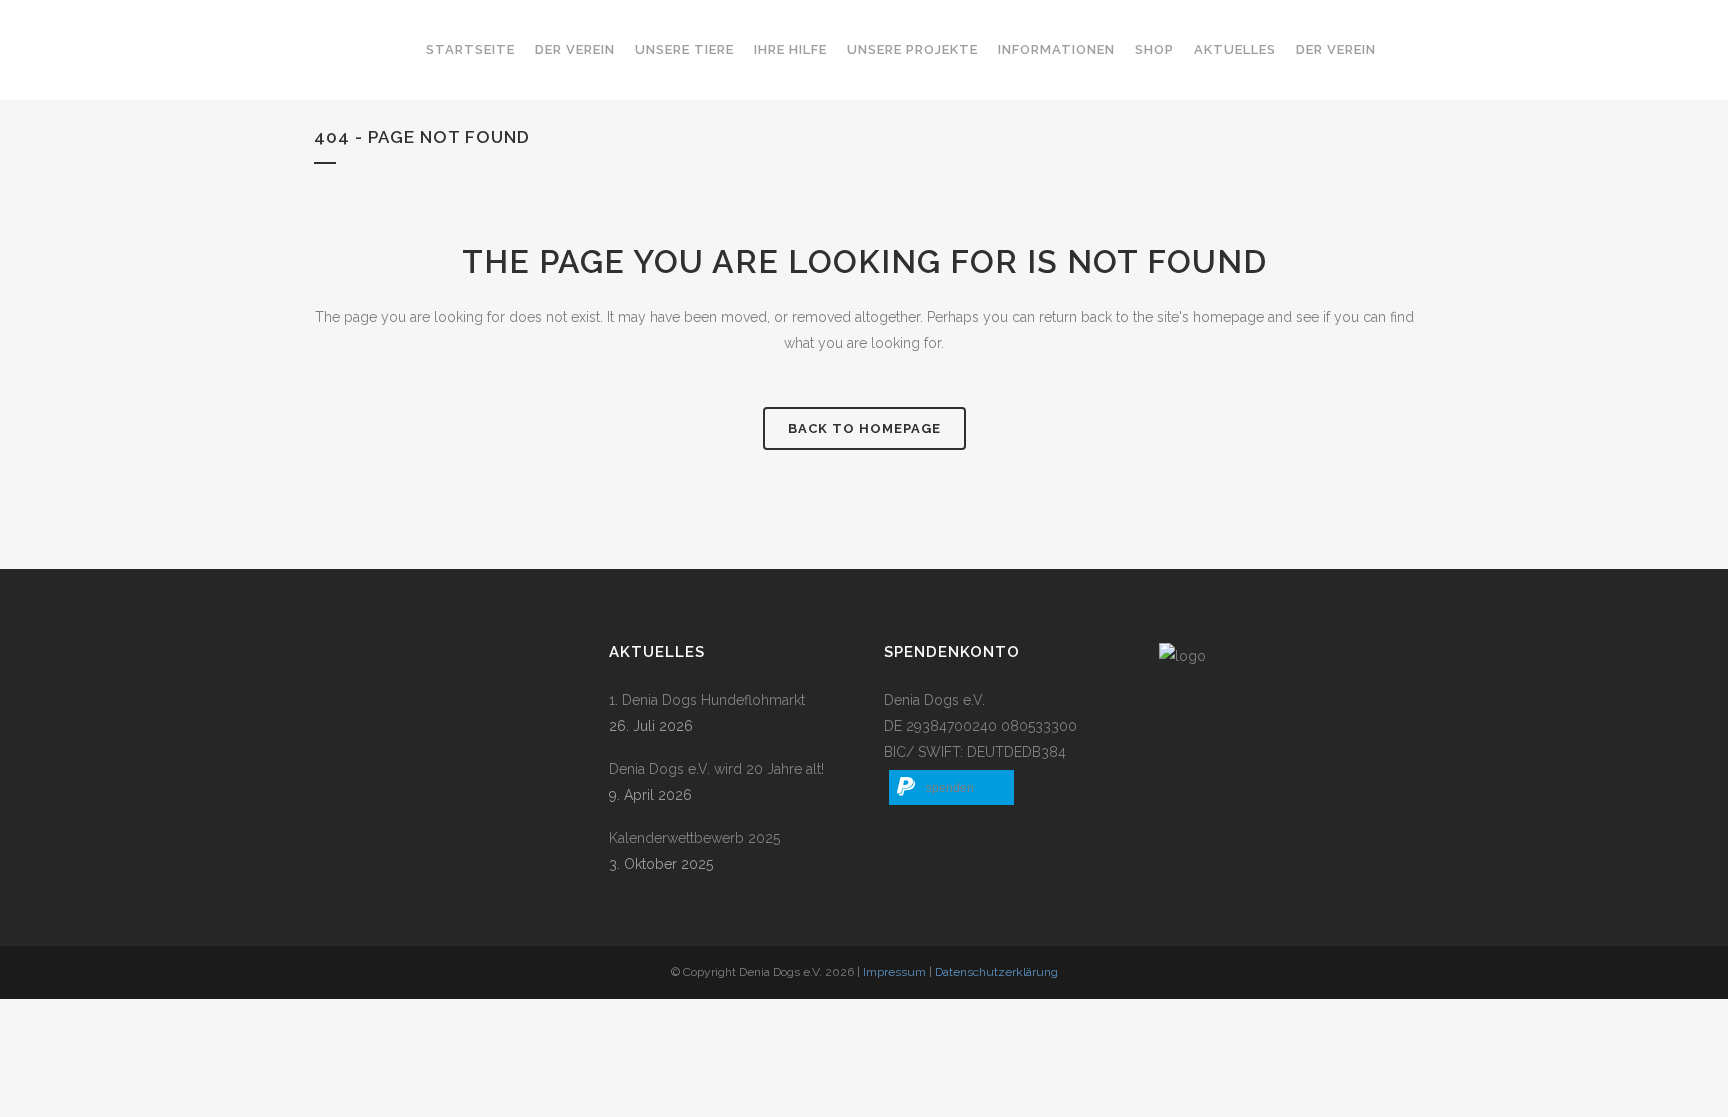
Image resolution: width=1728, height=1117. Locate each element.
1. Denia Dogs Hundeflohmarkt (707, 700)
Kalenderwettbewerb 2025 (694, 838)
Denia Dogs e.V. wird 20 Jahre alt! (716, 769)
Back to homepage (864, 428)
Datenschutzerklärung (996, 972)
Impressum (894, 972)
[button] (951, 787)
